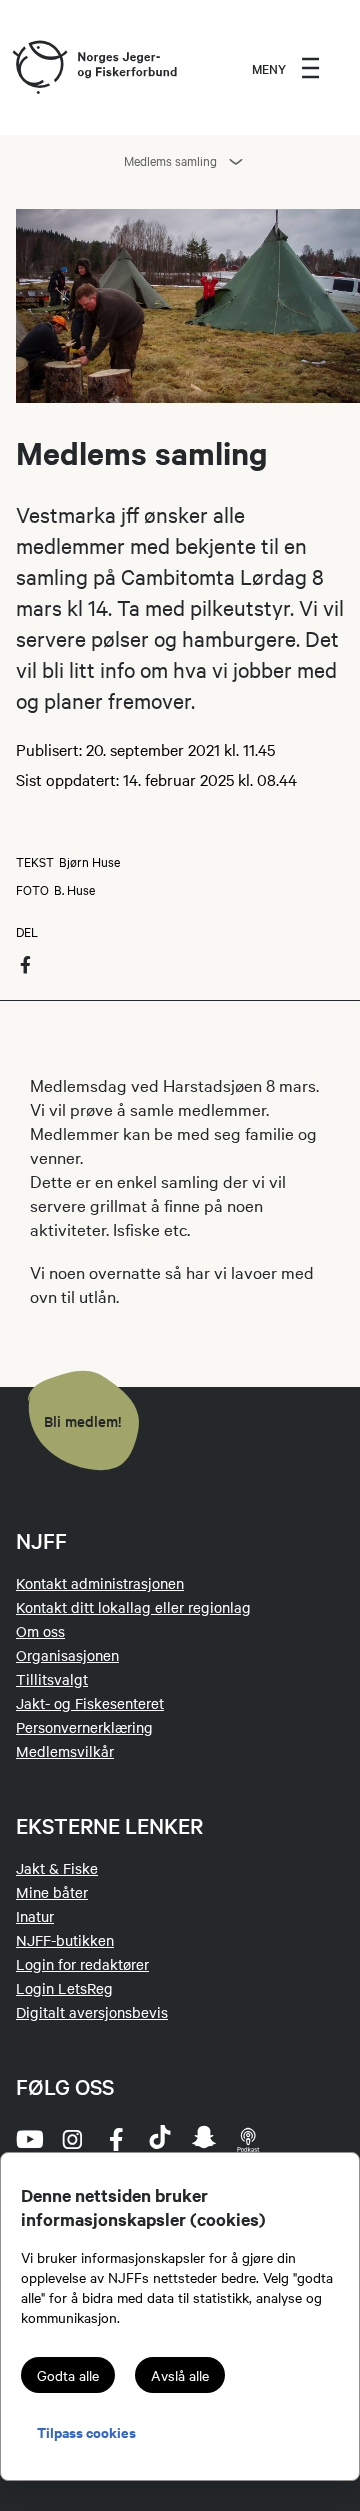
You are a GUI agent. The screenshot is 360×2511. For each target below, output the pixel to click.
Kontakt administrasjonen (100, 1583)
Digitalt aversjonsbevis (92, 2012)
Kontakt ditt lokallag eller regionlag (133, 1607)
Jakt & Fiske (57, 1868)
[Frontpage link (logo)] (39, 68)
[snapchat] (204, 2139)
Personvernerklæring (84, 1727)
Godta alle (68, 2375)
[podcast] (248, 2139)
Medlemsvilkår (65, 1751)
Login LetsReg (64, 1988)
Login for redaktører (82, 1964)
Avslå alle (180, 2375)
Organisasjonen (67, 1655)
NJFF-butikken (65, 1940)
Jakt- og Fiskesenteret (90, 1703)
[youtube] (28, 2139)
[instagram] (72, 2139)
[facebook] (116, 2139)
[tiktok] (160, 2139)
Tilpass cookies (86, 2431)
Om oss (40, 1631)
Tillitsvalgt (52, 1679)
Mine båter (52, 1892)
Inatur (35, 1916)
